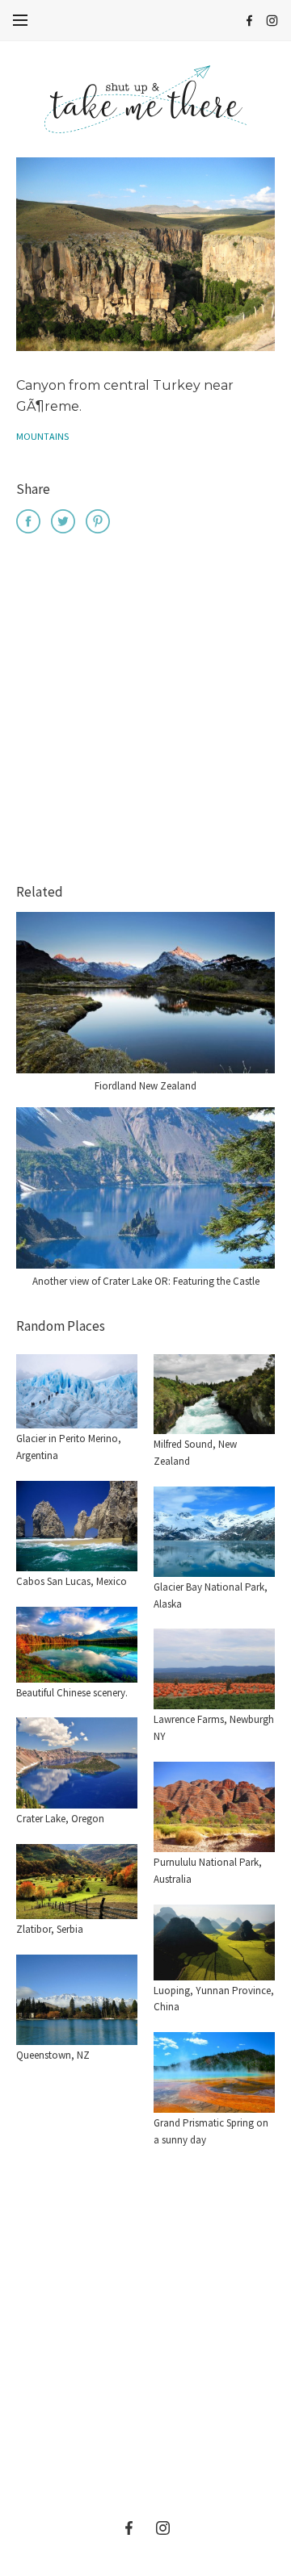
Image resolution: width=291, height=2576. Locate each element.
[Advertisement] (145, 711)
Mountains (42, 436)
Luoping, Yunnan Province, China (214, 1999)
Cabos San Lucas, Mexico (72, 1581)
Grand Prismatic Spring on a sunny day (211, 2131)
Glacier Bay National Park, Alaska (211, 1595)
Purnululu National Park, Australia (208, 1871)
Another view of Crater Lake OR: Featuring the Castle (146, 1281)
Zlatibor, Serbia (50, 1929)
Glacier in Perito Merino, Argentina (69, 1447)
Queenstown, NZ (53, 2055)
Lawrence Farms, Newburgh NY (214, 1728)
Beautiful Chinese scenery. (72, 1693)
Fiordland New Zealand (145, 1086)
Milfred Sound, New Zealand (195, 1453)
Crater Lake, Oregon (60, 1819)
